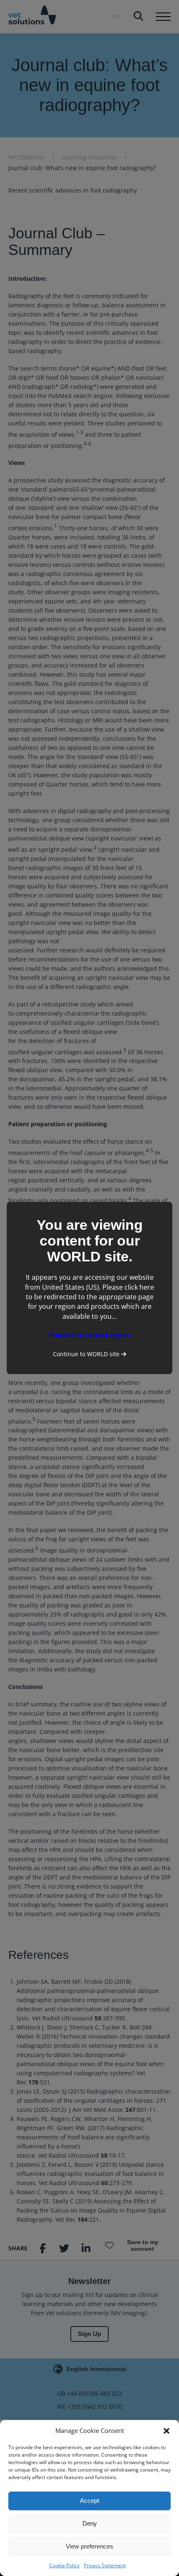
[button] (167, 2431)
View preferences (89, 2546)
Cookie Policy (64, 2565)
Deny (90, 2523)
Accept (89, 2501)
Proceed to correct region (90, 1335)
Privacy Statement (105, 2565)
